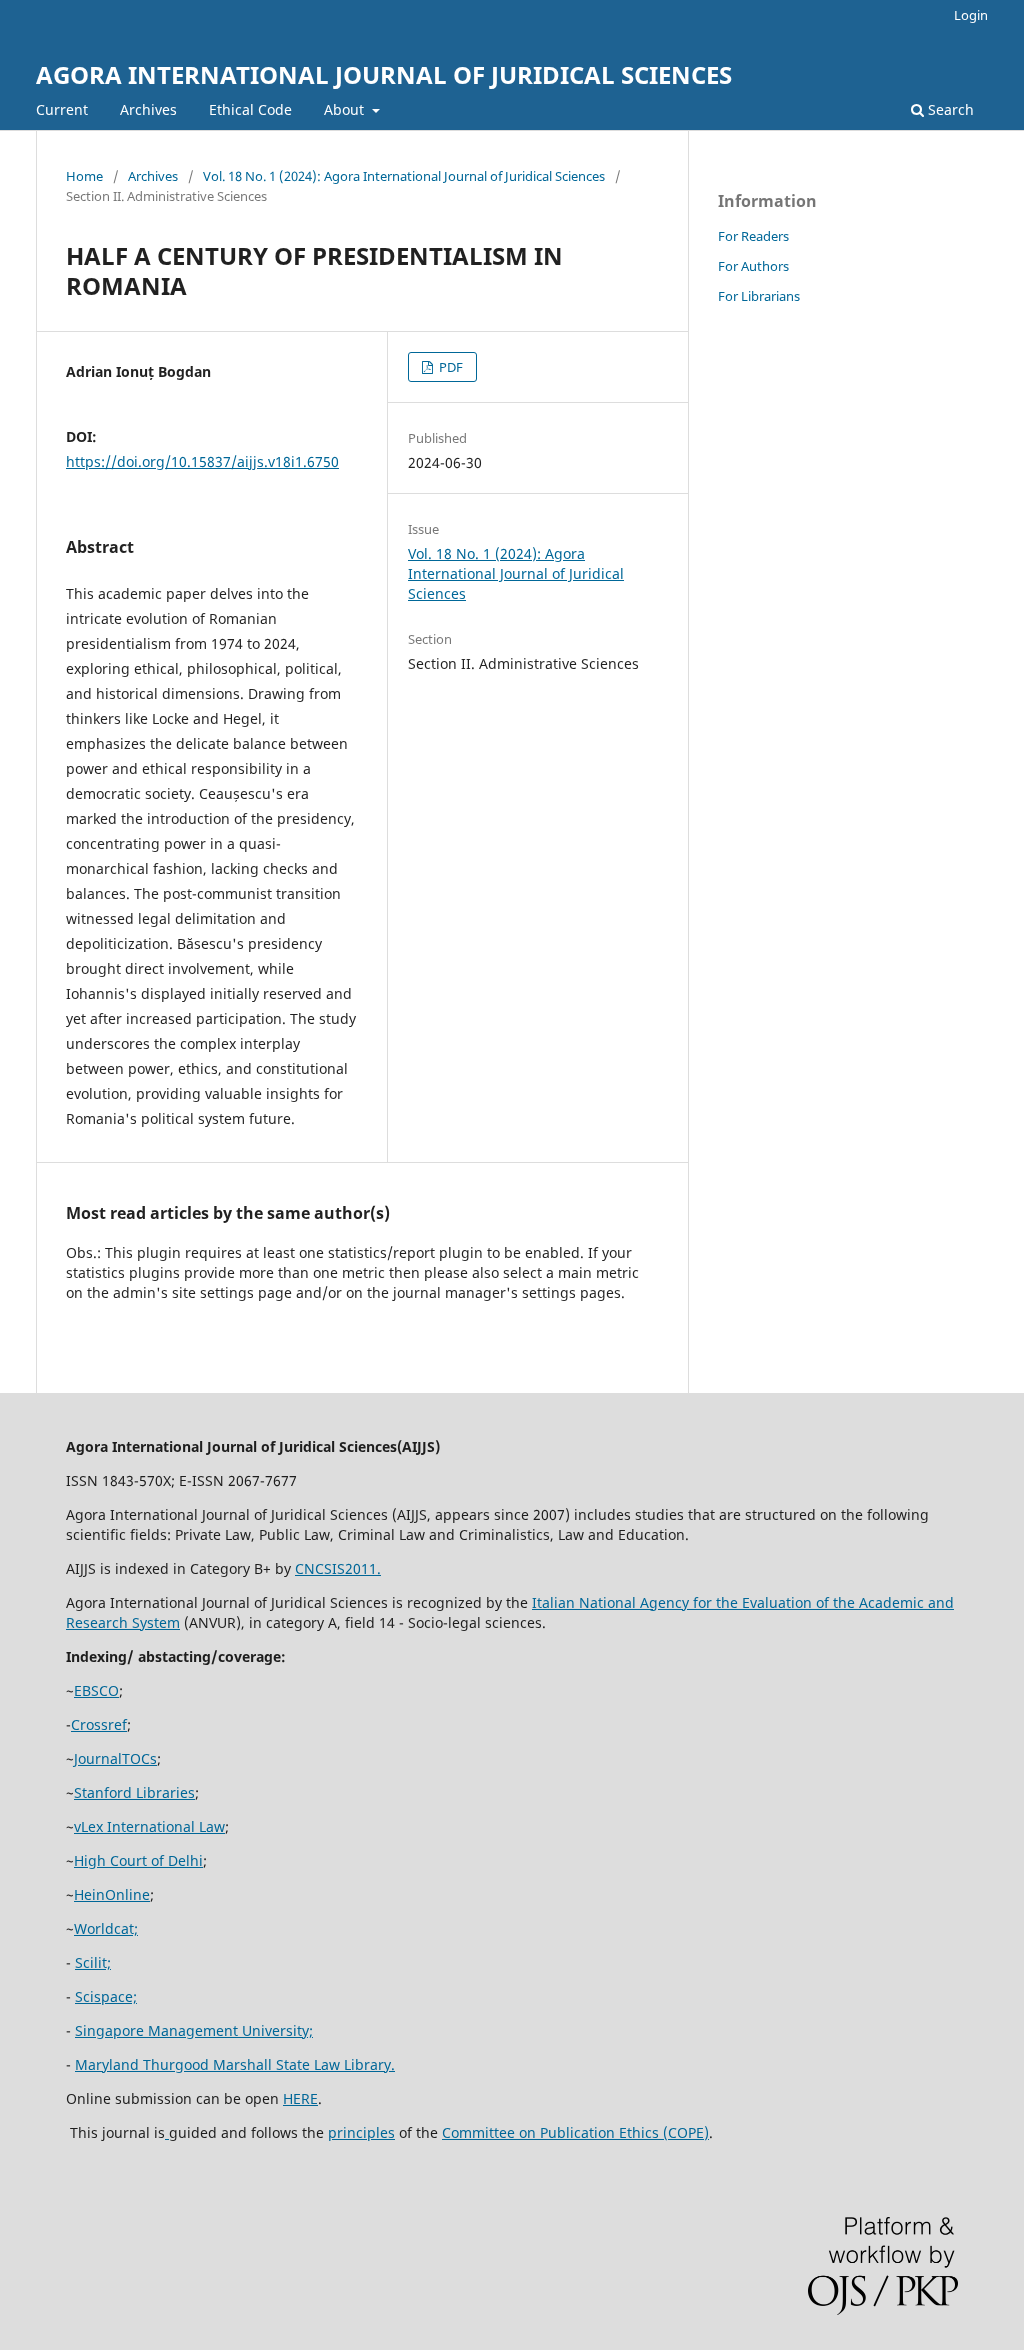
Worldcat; (106, 1928)
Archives (148, 109)
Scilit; (93, 1962)
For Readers (753, 236)
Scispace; (106, 1996)
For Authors (753, 266)
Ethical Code (250, 109)
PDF (449, 367)
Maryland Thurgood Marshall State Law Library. (235, 2064)
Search (949, 109)
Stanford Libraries (134, 1792)
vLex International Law (149, 1826)
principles (361, 2132)
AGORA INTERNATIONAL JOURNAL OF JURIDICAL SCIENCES (384, 74)
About (346, 109)
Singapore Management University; (194, 2030)
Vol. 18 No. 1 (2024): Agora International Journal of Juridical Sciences (404, 176)
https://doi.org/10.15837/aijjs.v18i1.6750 (202, 461)
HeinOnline (112, 1894)
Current (62, 109)
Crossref (99, 1724)
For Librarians (759, 296)
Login (971, 15)
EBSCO (96, 1690)
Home (84, 176)
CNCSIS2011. (338, 1568)
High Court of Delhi (138, 1860)
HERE (300, 2098)
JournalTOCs (115, 1758)
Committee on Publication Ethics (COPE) (575, 2132)
